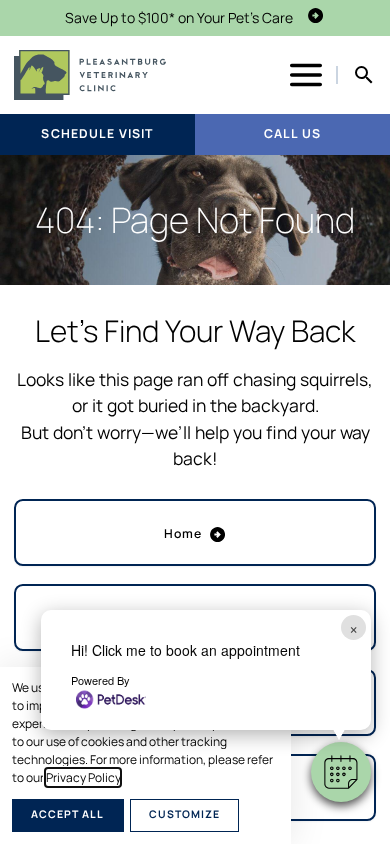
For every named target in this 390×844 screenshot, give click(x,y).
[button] (341, 772)
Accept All (67, 814)
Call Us (292, 133)
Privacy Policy (83, 777)
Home (183, 533)
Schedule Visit (97, 133)
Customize (184, 814)
